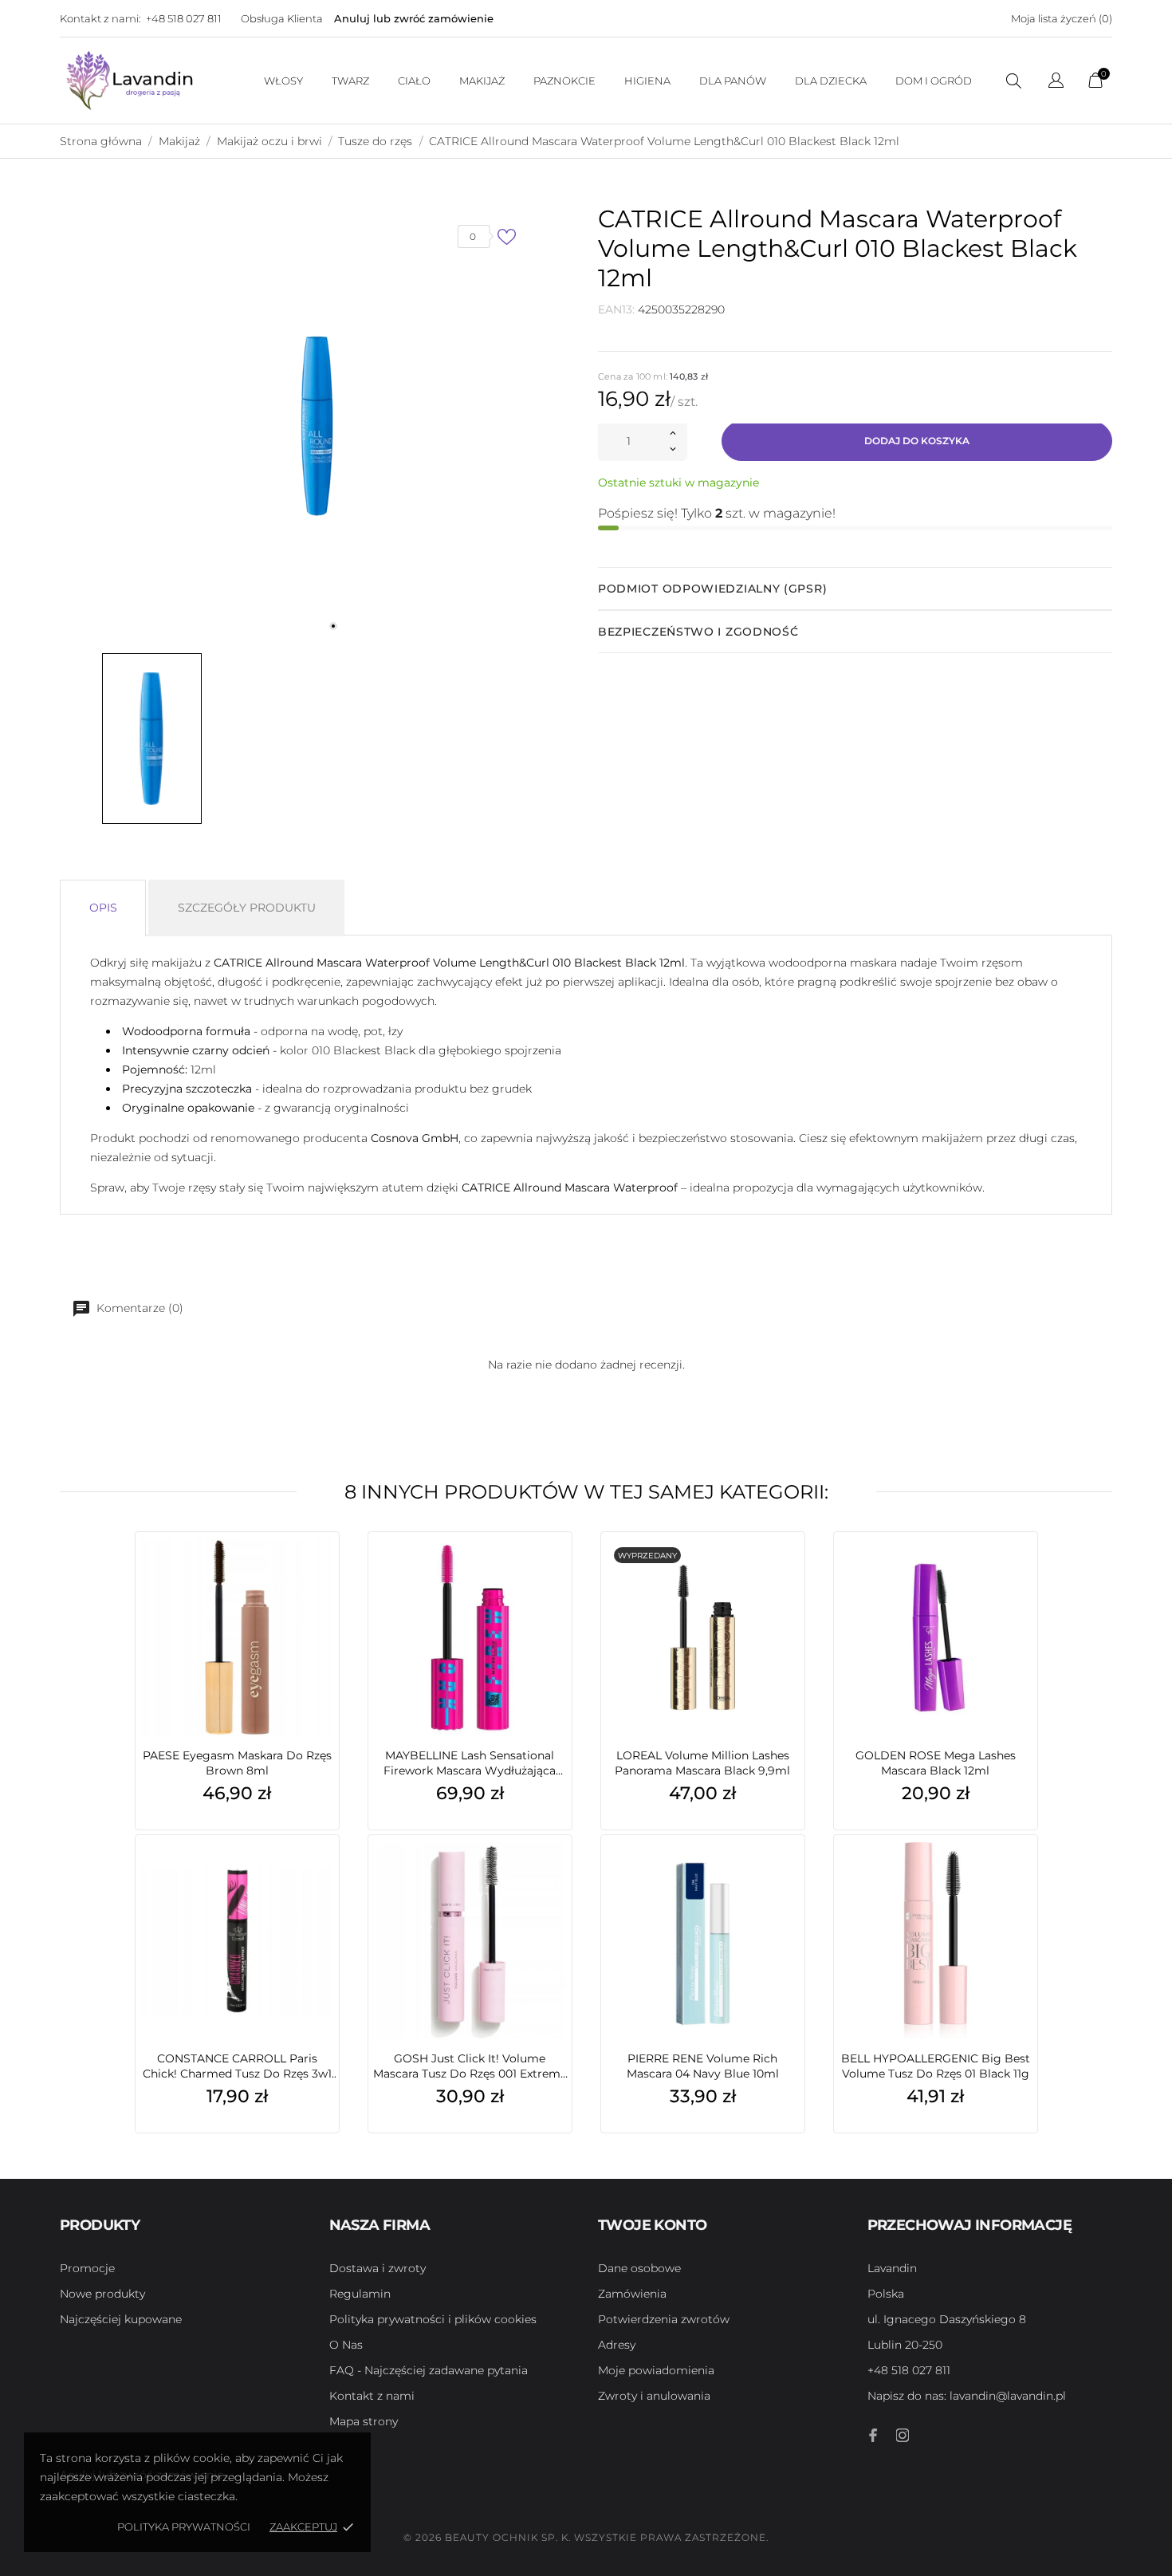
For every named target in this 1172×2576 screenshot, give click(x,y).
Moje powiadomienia (656, 2370)
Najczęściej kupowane (121, 2319)
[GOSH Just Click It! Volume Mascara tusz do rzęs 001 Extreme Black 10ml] (556, 1879)
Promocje (87, 2268)
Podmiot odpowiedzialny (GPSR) (712, 589)
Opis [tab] (103, 908)
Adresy (617, 2345)
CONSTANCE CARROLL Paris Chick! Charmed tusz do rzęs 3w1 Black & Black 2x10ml (237, 2066)
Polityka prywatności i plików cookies (433, 2319)
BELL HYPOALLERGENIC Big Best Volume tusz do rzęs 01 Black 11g (936, 2066)
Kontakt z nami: (100, 18)
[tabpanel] (317, 426)
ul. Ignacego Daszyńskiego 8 (947, 2319)
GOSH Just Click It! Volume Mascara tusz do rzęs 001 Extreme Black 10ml (470, 2066)
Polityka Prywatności (184, 2527)
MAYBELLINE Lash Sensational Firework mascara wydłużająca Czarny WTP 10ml (470, 1763)
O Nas (346, 2345)
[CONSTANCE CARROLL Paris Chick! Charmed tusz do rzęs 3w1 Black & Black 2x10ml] (323, 1879)
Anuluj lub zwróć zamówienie (414, 18)
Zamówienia (632, 2294)
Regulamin (360, 2294)
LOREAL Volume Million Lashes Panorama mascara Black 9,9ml (702, 1763)
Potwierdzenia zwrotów (664, 2319)
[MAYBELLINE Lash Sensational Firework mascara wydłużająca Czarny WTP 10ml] (556, 1576)
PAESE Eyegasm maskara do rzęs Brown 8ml (237, 1763)
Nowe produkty (102, 2294)
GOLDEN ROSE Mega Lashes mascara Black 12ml (936, 1763)
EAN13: (616, 309)
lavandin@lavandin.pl (967, 2396)
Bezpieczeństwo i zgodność (698, 632)
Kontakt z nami (372, 2396)
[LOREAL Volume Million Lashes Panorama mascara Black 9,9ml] (789, 1576)
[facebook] (874, 2435)
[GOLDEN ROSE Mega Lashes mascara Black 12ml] (1021, 1576)
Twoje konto (652, 2225)
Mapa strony (364, 2421)
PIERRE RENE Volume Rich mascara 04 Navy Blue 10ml (703, 2066)
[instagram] (903, 2435)
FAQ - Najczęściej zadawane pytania (429, 2370)
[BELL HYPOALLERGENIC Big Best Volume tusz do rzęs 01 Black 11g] (1021, 1879)
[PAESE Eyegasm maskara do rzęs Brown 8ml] (323, 1576)
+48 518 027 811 (184, 18)
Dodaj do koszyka (917, 441)
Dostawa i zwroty (378, 2268)
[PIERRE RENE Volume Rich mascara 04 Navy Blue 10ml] (789, 1879)
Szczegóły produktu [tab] (247, 908)
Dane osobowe (639, 2268)
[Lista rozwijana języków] (1056, 83)
